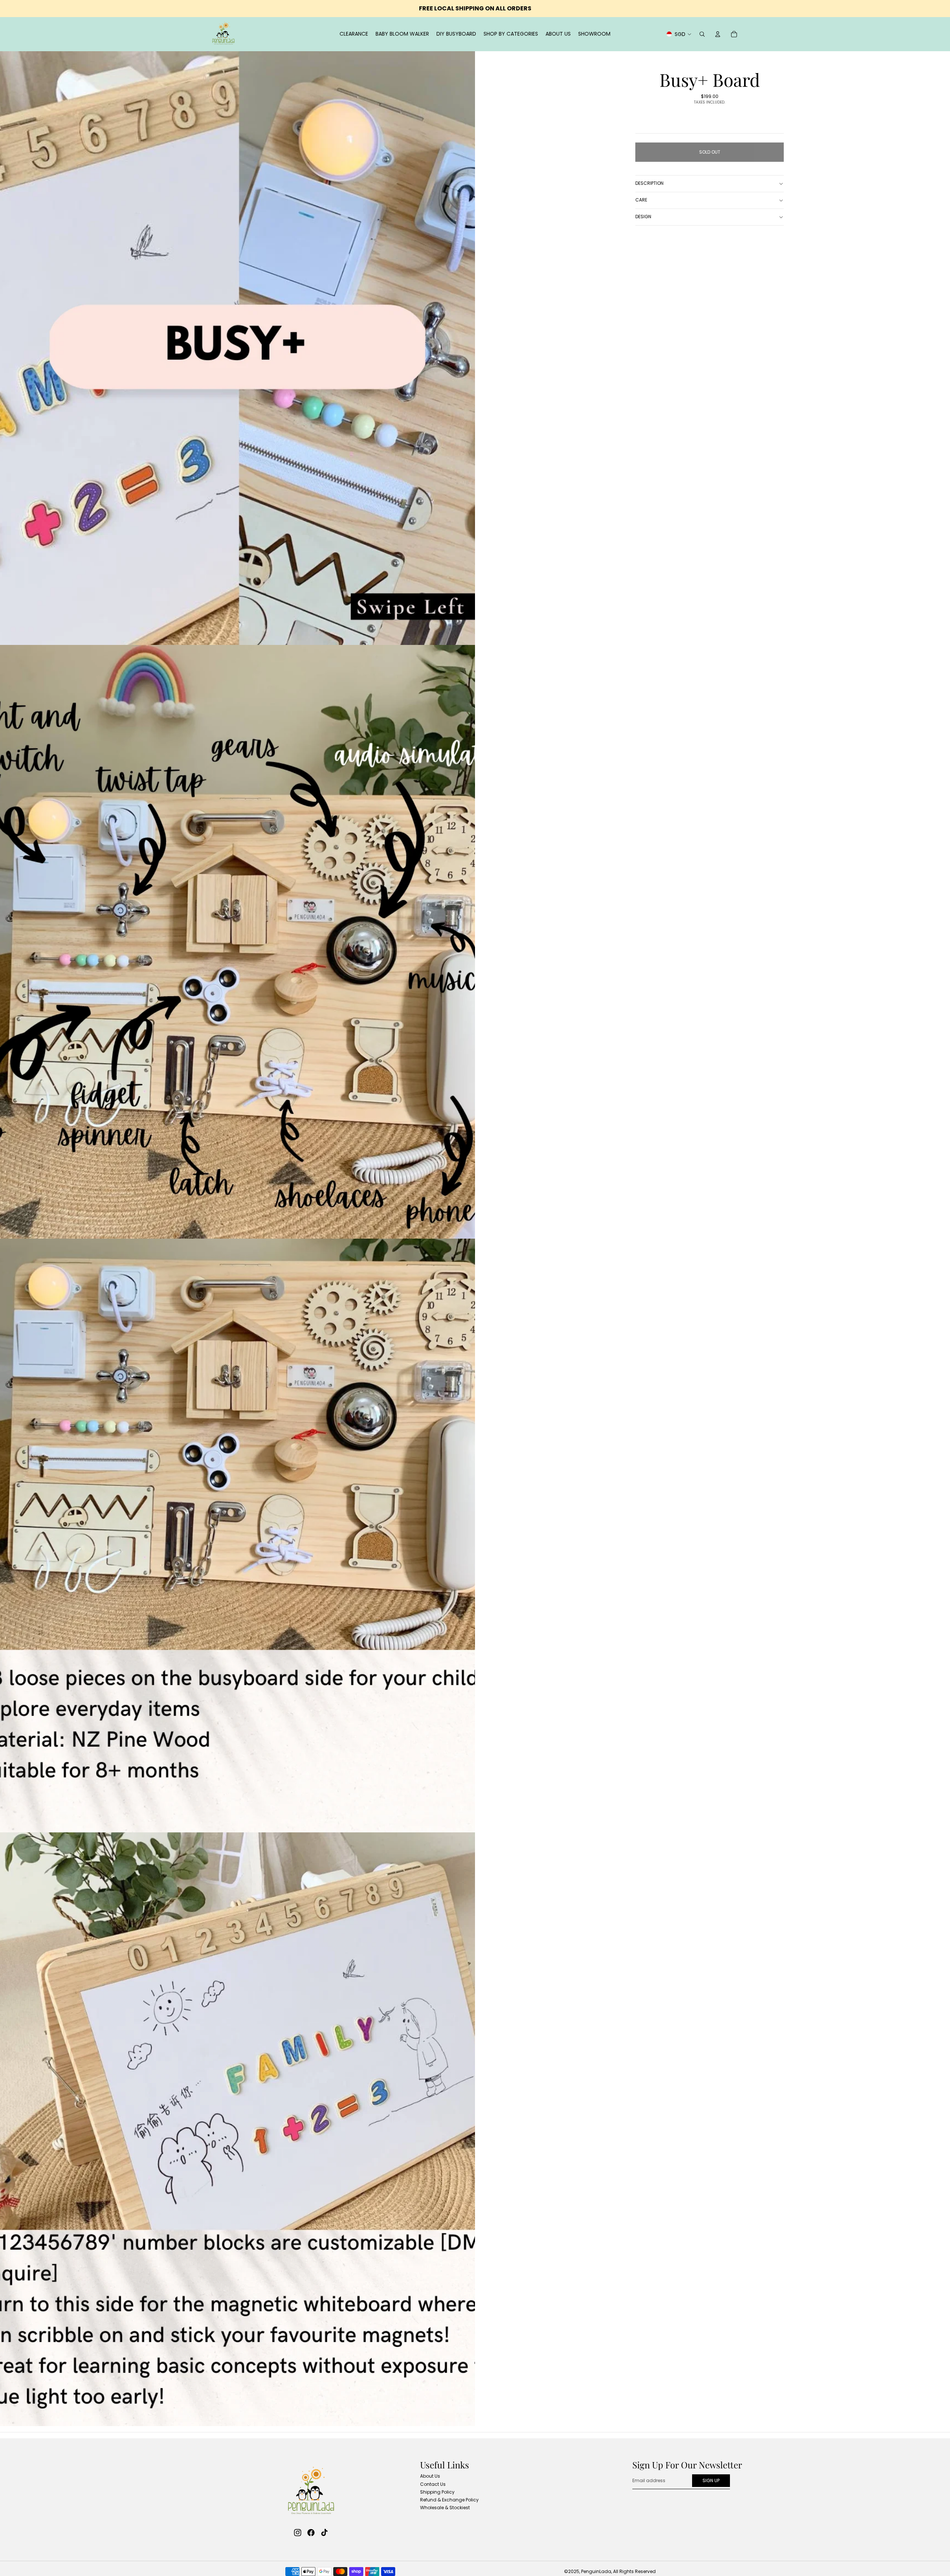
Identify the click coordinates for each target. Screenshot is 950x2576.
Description (649, 183)
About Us (430, 2476)
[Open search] (702, 34)
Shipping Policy (437, 2492)
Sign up (711, 2480)
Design (643, 217)
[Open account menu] (718, 34)
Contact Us (433, 2484)
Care (641, 200)
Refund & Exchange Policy (449, 2500)
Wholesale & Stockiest (445, 2508)
